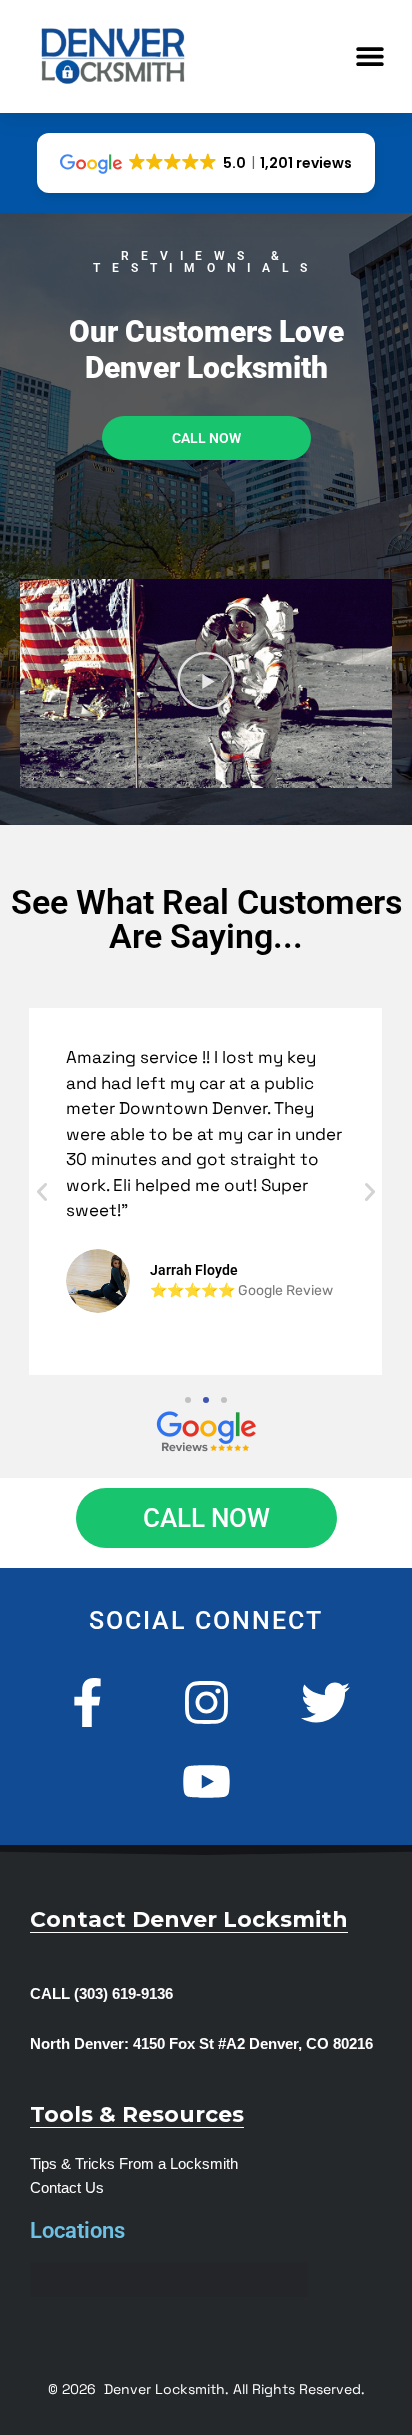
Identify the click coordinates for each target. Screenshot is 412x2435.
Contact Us (67, 2188)
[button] (369, 56)
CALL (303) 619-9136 (101, 1994)
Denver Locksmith (164, 2389)
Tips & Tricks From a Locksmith (134, 2164)
